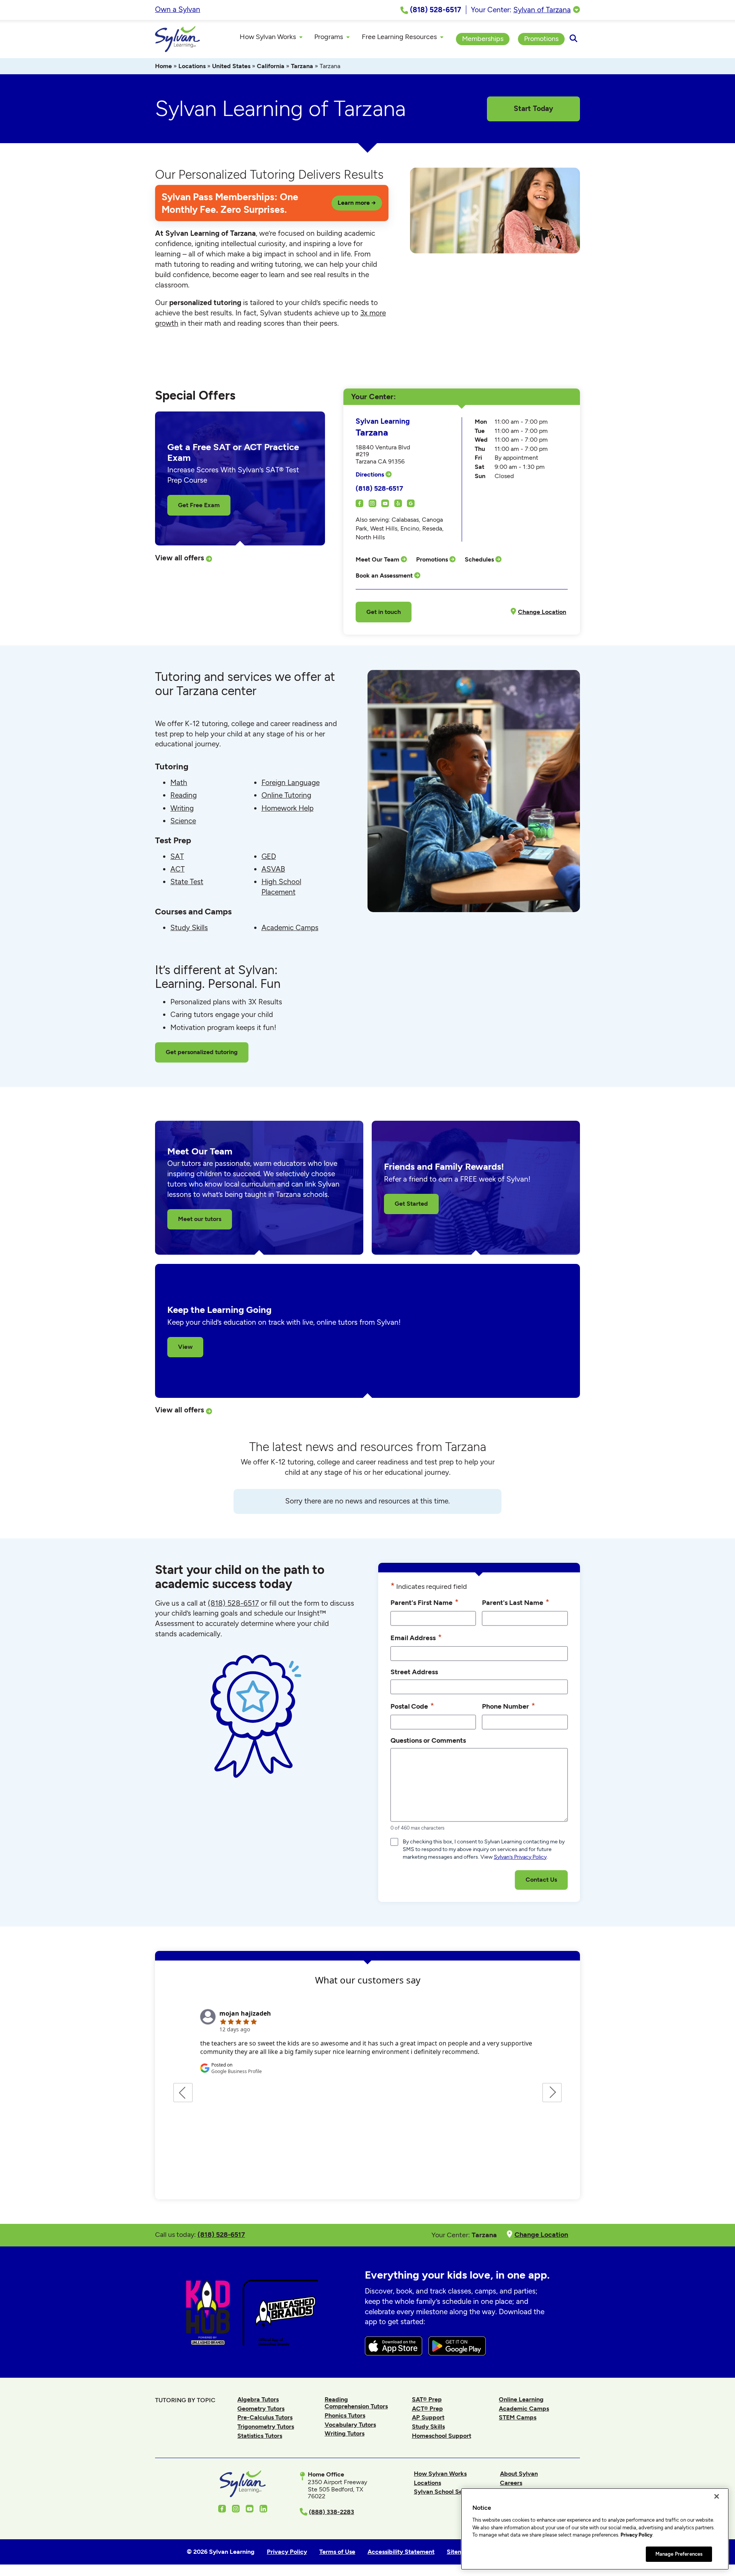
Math (179, 783)
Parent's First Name (425, 1602)
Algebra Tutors (258, 2399)
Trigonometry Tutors (266, 2427)
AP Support (428, 2417)
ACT (177, 869)
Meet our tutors (200, 1219)
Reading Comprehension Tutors (356, 2403)
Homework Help (287, 808)
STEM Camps (518, 2417)
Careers (511, 2483)
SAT (177, 856)
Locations (192, 66)
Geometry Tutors (261, 2409)
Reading (184, 795)
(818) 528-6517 (379, 488)
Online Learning (521, 2399)
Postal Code (412, 1706)
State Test (187, 882)
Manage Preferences (679, 2554)
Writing (182, 808)
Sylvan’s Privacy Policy (520, 1857)
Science (183, 821)
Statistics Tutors (260, 2436)
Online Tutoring (286, 795)
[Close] (717, 2496)
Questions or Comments (428, 1740)
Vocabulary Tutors (350, 2425)
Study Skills (189, 928)
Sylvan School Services (447, 2492)
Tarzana (302, 66)
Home (163, 66)
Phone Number (509, 1706)
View (185, 1347)
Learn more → (357, 203)
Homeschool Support (442, 2436)
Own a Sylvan (178, 9)
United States (231, 66)
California (271, 66)
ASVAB (273, 869)
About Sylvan (519, 2474)
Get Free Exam (199, 505)
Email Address (416, 1637)
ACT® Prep (427, 2409)
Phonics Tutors (345, 2415)
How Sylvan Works (440, 2474)
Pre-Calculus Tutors (265, 2417)
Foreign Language (291, 783)
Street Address (414, 1672)
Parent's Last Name (516, 1602)
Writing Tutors (345, 2433)
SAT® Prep (427, 2399)
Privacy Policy (636, 2535)
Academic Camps (290, 928)
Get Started (411, 1204)
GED (269, 856)
